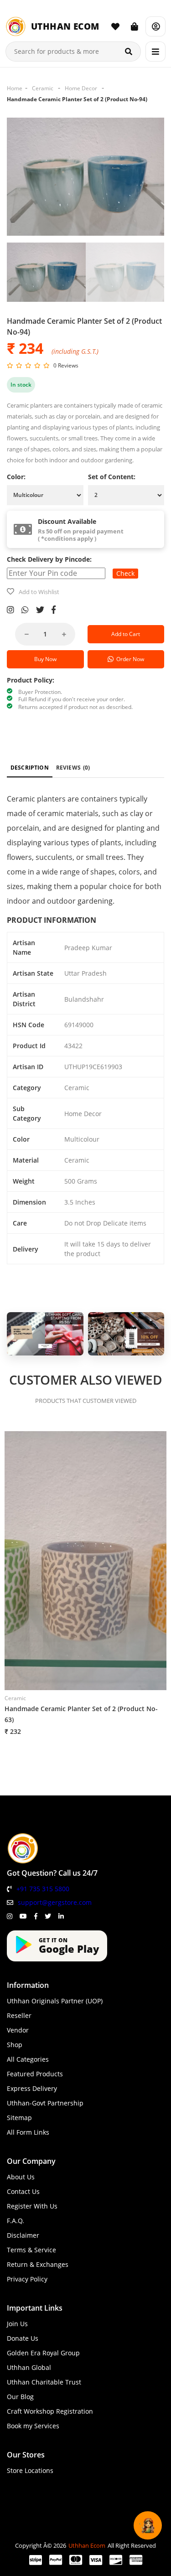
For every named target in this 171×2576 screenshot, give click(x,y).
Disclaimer (23, 2235)
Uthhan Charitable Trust (44, 2382)
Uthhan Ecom (87, 2545)
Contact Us (23, 2191)
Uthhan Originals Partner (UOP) (55, 2001)
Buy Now (45, 659)
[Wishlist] (115, 26)
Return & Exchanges (38, 2264)
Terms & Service (31, 2250)
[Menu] (155, 52)
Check (125, 573)
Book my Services (33, 2426)
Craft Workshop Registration (50, 2411)
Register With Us (32, 2206)
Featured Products (35, 2074)
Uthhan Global (29, 2367)
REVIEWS (73, 768)
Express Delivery (32, 2088)
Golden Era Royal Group (43, 2353)
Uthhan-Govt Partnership (45, 2103)
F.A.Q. (16, 2221)
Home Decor (81, 88)
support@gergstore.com (55, 1902)
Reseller (19, 2015)
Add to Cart (126, 634)
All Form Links (28, 2132)
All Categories (28, 2059)
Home (15, 88)
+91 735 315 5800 (43, 1889)
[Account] (155, 26)
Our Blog (20, 2397)
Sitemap (19, 2118)
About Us (21, 2177)
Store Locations (30, 2470)
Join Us (17, 2324)
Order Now (129, 659)
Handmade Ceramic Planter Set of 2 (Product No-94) (77, 99)
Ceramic (43, 88)
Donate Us (23, 2338)
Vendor (18, 2030)
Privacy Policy (27, 2279)
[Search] (129, 52)
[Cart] (135, 26)
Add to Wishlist (39, 592)
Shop (15, 2045)
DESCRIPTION (30, 768)
